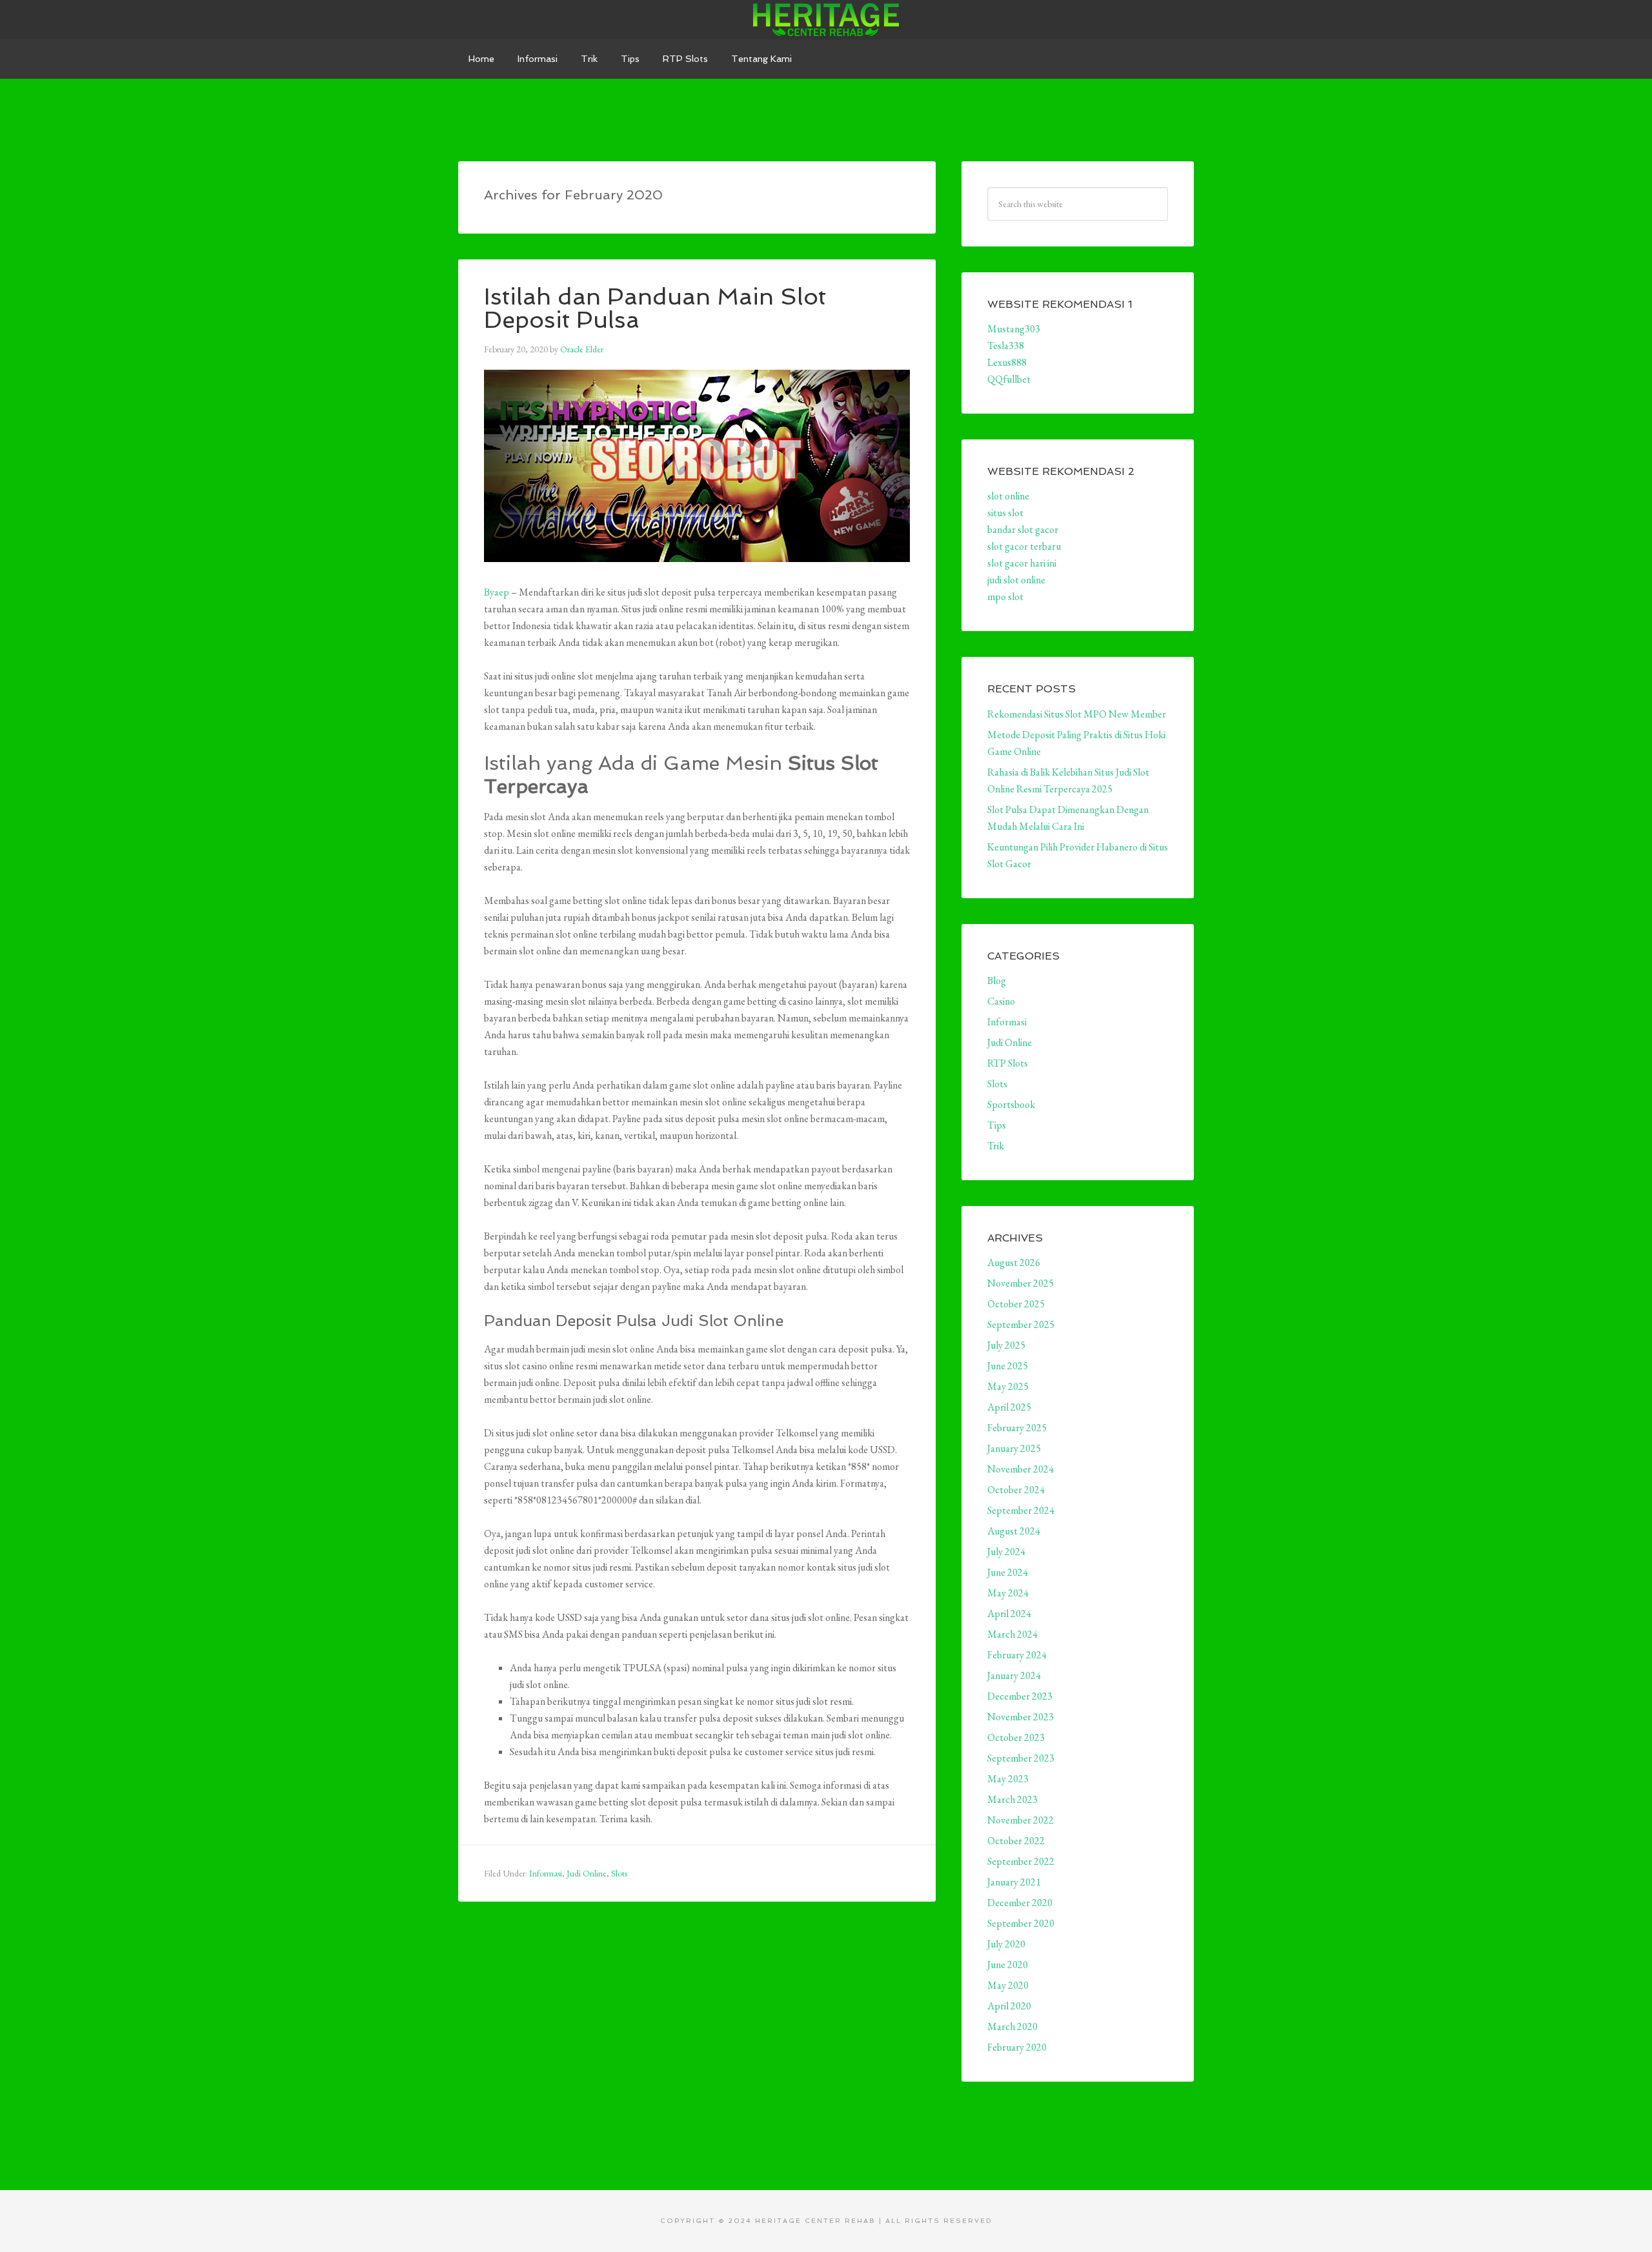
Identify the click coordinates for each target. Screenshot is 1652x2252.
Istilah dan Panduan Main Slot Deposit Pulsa (655, 308)
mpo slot (1005, 597)
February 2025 (1017, 1428)
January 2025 (1014, 1448)
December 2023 (1020, 1696)
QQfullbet (1009, 379)
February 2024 (1017, 1655)
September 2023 (1021, 1758)
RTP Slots (1008, 1063)
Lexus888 (1007, 362)
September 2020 (1021, 1923)
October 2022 (1016, 1841)
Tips (997, 1125)
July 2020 (1006, 1944)
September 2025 (1021, 1324)
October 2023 (1016, 1737)
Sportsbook (1011, 1104)
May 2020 (1008, 1985)
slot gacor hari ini (1022, 563)
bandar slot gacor (1023, 529)
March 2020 (1012, 2026)
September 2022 (1021, 1861)
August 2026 (1014, 1262)
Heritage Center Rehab (826, 19)
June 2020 (1008, 1965)
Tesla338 (1006, 346)
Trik (996, 1146)
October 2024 (1016, 1490)
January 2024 (1014, 1675)
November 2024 (1021, 1469)
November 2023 (1021, 1717)
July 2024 (1006, 1552)
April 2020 (1009, 2006)
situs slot (1005, 513)
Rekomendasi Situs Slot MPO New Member (1077, 714)
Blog (997, 980)
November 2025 (1021, 1283)
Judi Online (587, 1873)
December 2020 (1020, 1903)
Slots (619, 1873)
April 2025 (1009, 1407)
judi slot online (1016, 580)
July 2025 (1006, 1345)
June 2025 (1008, 1366)
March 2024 (1012, 1634)
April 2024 (1009, 1614)
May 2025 (1008, 1386)
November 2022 (1021, 1820)
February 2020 (1017, 2047)
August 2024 (1014, 1531)
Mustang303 (1014, 329)
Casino (1001, 1001)
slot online (1008, 496)
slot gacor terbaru (1024, 546)
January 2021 (1014, 1882)
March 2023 (1012, 1799)
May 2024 (1008, 1593)
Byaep (497, 592)
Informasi (546, 1873)
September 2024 (1021, 1510)
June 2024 (1008, 1572)
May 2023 (1008, 1779)
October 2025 (1016, 1304)
